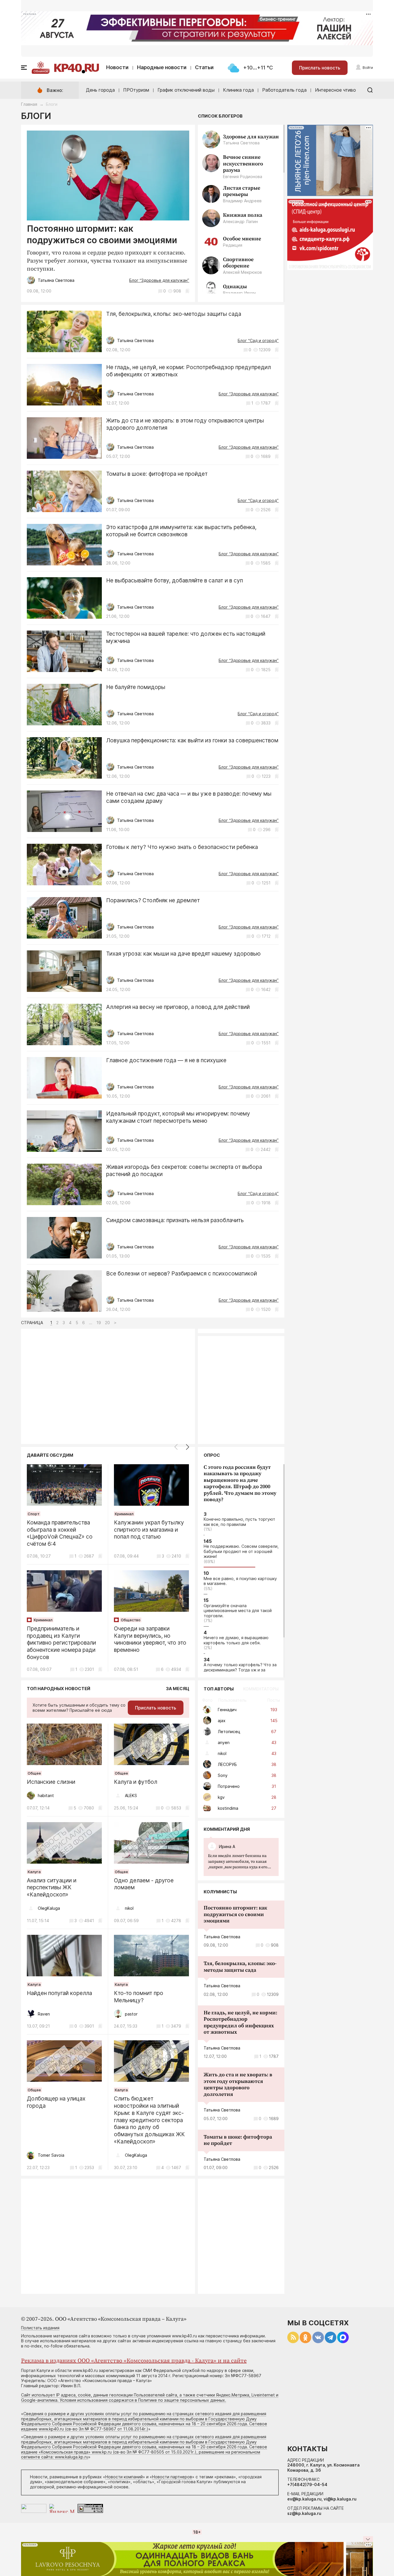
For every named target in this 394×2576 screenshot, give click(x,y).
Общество (131, 1620)
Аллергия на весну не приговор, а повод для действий (178, 1007)
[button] (188, 1447)
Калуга (34, 1872)
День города (100, 90)
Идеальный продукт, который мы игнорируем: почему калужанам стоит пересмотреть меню (178, 1117)
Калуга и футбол (136, 1782)
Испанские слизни (51, 1782)
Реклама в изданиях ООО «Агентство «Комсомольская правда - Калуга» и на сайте (134, 2361)
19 (99, 1323)
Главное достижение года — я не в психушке (166, 1060)
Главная (29, 104)
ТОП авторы (219, 1689)
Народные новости (162, 67)
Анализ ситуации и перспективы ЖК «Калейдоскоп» (52, 1888)
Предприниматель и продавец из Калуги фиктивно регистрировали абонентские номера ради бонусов (61, 1643)
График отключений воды (186, 90)
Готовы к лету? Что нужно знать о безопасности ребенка (182, 847)
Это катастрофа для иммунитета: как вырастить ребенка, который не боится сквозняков (181, 531)
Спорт (34, 1514)
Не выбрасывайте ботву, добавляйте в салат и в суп (175, 581)
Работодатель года (284, 90)
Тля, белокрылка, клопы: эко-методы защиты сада (174, 314)
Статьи (204, 67)
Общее (34, 1773)
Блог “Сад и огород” (258, 340)
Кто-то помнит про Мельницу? (139, 1997)
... (239, 1862)
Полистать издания (40, 2328)
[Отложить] (187, 291)
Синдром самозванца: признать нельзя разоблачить (175, 1220)
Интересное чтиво (335, 90)
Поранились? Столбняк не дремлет (153, 900)
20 (107, 1323)
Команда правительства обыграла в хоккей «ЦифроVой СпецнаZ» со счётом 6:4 (60, 1533)
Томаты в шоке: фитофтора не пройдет (157, 474)
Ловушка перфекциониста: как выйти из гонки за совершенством (192, 740)
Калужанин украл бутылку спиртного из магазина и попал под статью (149, 1530)
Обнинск (41, 71)
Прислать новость (320, 68)
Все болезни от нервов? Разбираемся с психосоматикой (182, 1274)
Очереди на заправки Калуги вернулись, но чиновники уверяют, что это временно (150, 1639)
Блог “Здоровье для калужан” (159, 280)
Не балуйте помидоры (136, 687)
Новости (117, 67)
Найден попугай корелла (59, 1993)
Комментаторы (261, 1689)
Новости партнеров (172, 2477)
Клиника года (238, 90)
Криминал (124, 1514)
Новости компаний (124, 2477)
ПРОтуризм (136, 90)
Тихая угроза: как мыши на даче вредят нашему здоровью (183, 954)
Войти (368, 68)
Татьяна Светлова (222, 1937)
